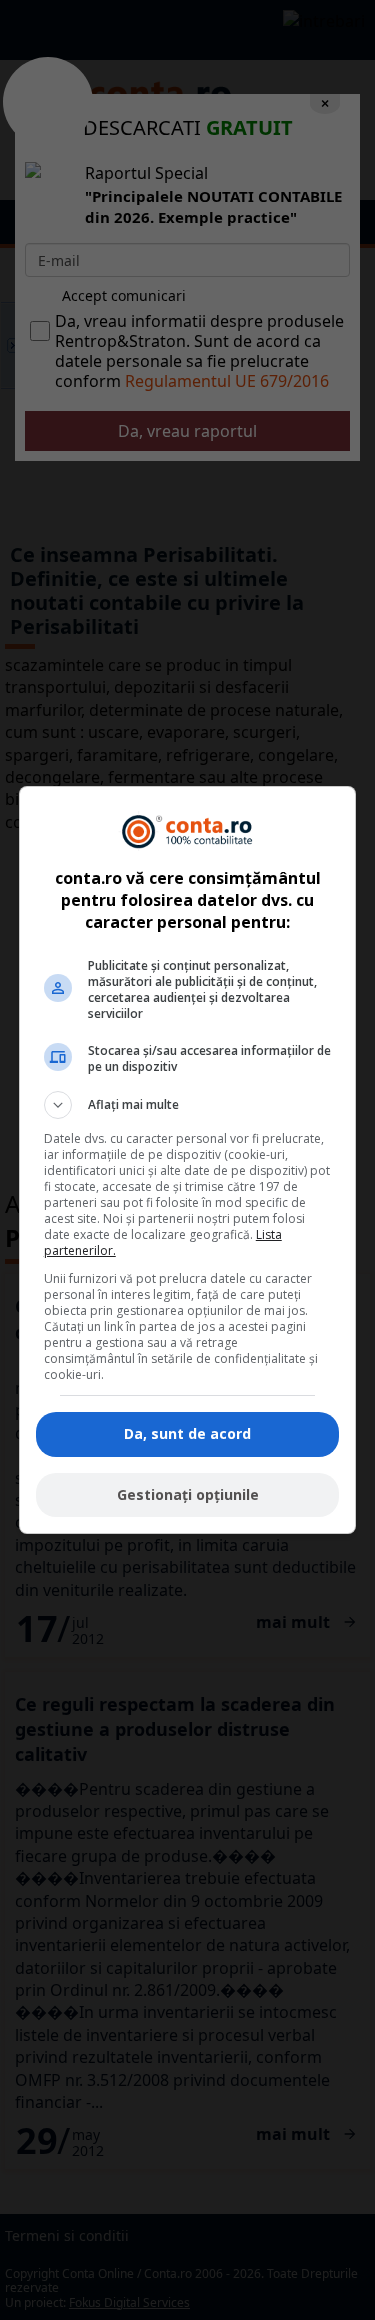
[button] (188, 1105)
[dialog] (188, 1160)
